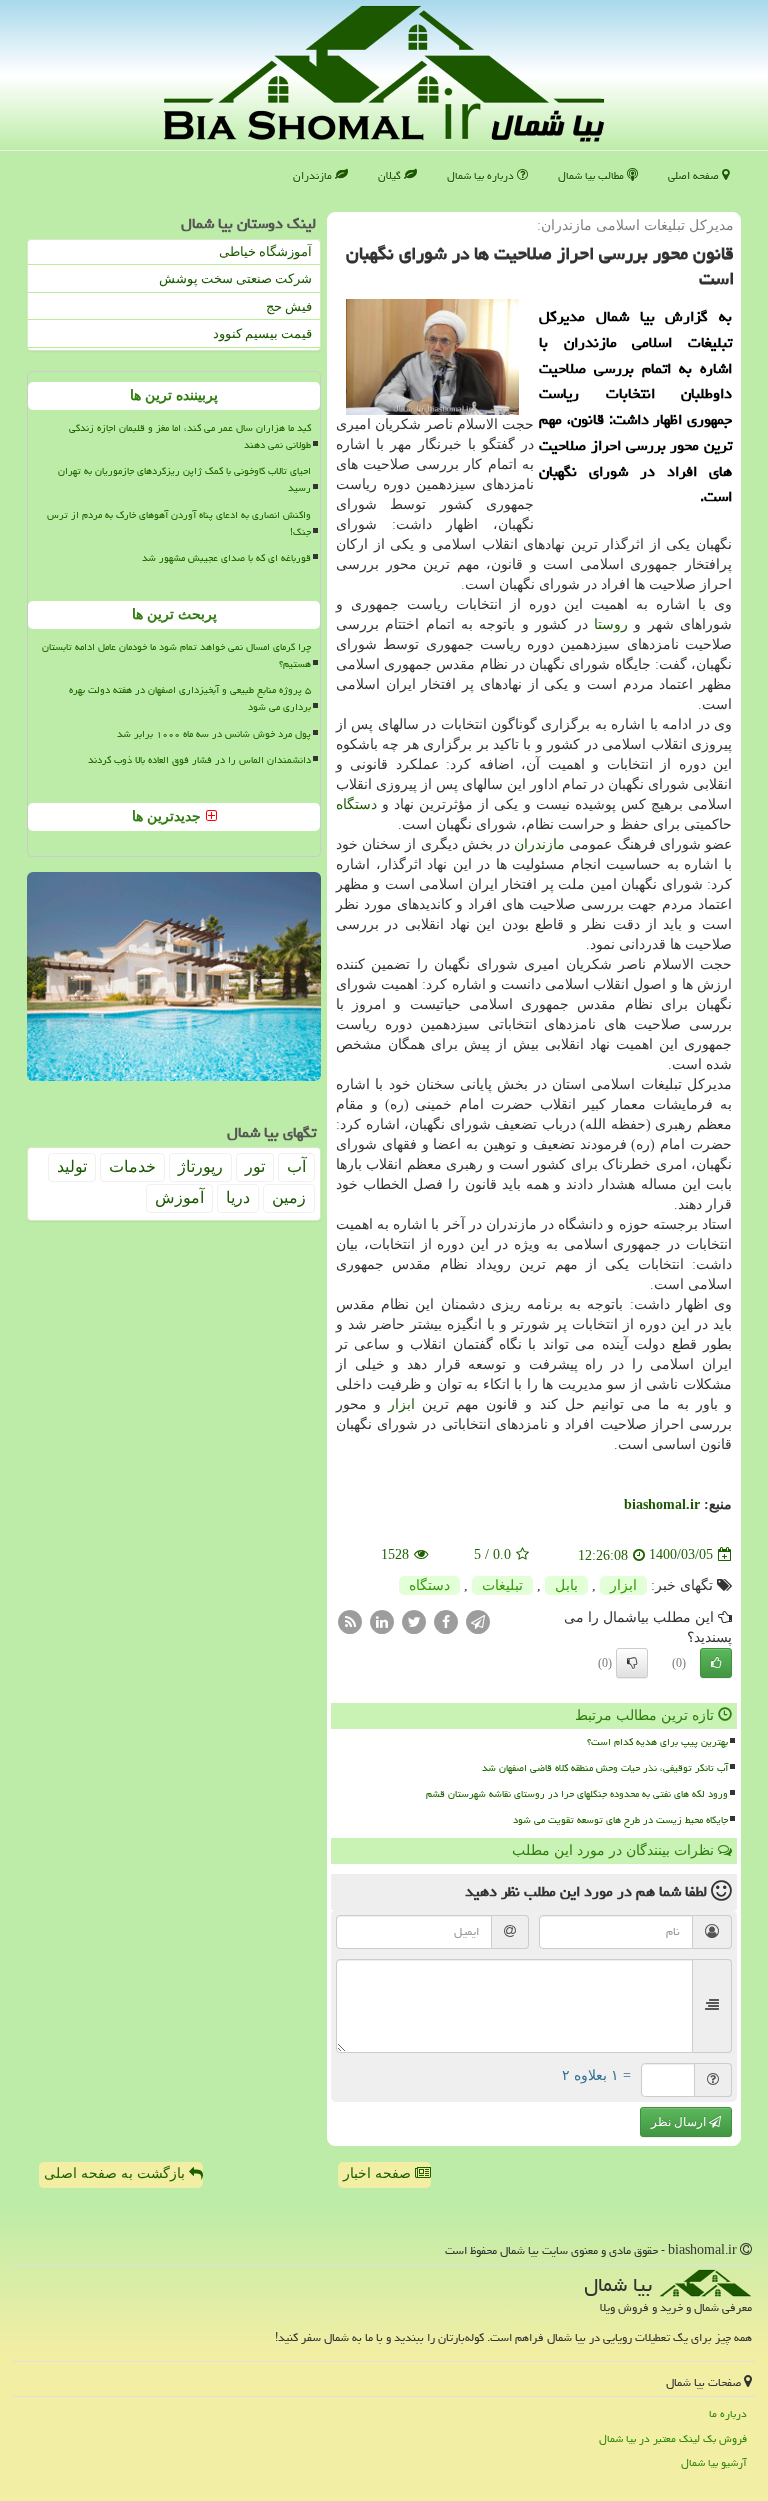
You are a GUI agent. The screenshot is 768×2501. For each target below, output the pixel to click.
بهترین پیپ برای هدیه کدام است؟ (657, 1742)
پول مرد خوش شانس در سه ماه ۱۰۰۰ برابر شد (214, 734)
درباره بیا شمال (482, 175)
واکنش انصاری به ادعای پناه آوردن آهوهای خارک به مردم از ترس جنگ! (179, 523)
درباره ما (728, 2413)
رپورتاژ (200, 1166)
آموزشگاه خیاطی (265, 251)
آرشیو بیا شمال (714, 2462)
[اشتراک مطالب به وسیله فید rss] (350, 1620)
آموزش (179, 1197)
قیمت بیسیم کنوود (262, 333)
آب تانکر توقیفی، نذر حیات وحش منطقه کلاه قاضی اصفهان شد (605, 1768)
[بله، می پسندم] (716, 1663)
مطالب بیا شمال (592, 175)
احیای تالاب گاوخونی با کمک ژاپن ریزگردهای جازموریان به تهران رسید (184, 479)
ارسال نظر (680, 2122)
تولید (72, 1166)
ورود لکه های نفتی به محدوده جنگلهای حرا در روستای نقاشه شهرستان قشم (577, 1794)
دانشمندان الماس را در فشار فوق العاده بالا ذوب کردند (199, 760)
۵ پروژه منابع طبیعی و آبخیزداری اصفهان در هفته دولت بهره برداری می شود (190, 698)
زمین (289, 1197)
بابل (566, 1585)
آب (296, 1166)
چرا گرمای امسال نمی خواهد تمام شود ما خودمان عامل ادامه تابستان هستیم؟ (176, 655)
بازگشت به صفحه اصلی (116, 2173)
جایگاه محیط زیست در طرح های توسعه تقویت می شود (620, 1820)
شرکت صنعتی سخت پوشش (235, 278)
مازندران (314, 175)
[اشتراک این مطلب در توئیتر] (414, 1620)
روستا (611, 624)
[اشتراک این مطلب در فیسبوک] (446, 1620)
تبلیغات (502, 1585)
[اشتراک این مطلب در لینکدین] (382, 1620)
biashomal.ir (662, 1504)
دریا (238, 1197)
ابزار (401, 1404)
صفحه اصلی (695, 175)
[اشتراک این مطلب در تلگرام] (478, 1620)
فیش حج (289, 306)
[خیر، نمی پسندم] (632, 1663)
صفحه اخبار (379, 2173)
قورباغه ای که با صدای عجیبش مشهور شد (226, 558)
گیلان (391, 175)
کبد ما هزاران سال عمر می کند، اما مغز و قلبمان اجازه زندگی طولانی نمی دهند (190, 436)
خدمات (132, 1166)
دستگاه (356, 804)
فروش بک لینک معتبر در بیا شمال (673, 2438)
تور (255, 1166)
